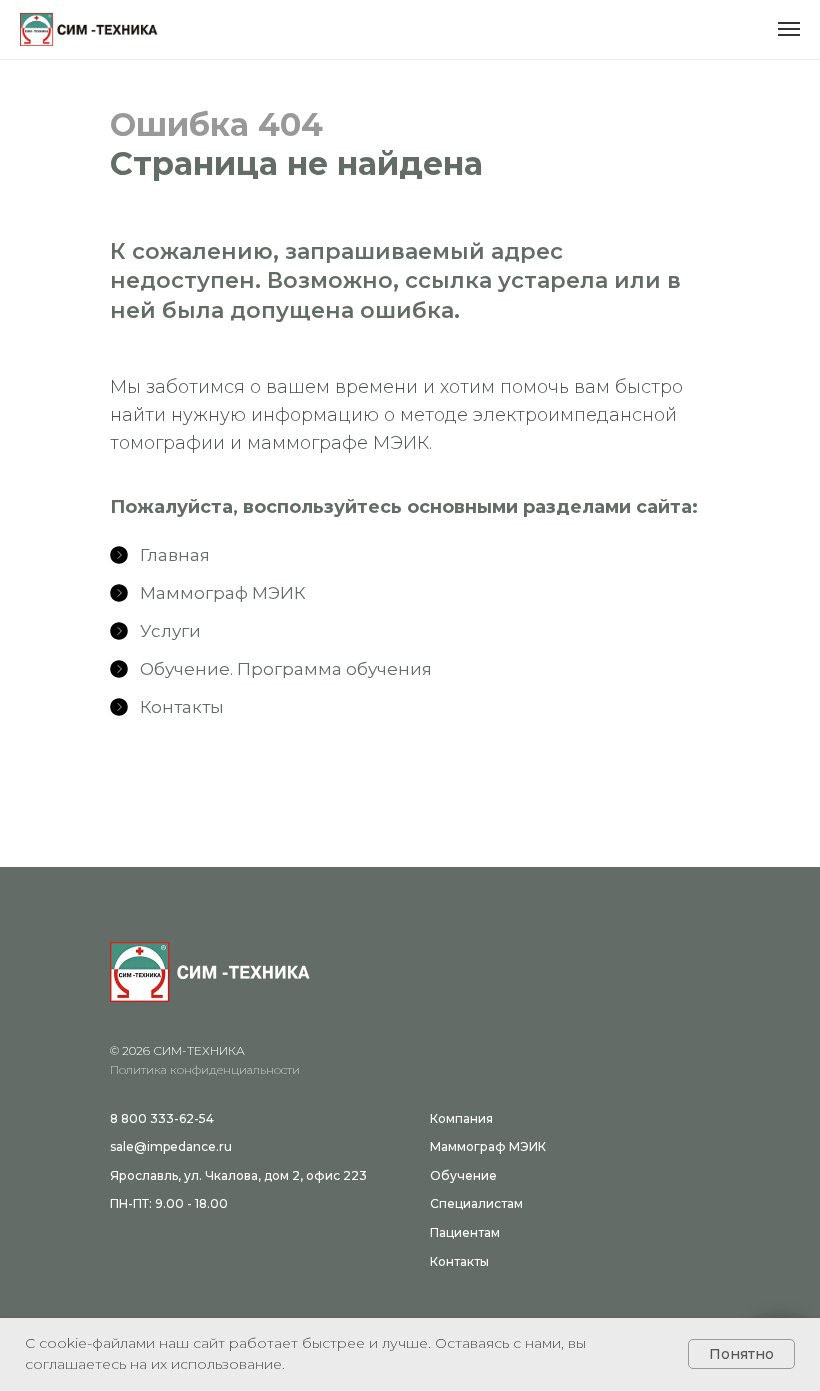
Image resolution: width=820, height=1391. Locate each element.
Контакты (459, 1261)
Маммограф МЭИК (488, 1146)
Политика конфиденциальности (205, 1069)
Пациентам (465, 1232)
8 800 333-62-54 (162, 1118)
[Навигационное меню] (789, 29)
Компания (461, 1118)
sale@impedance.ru (171, 1146)
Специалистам (476, 1203)
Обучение (463, 1175)
